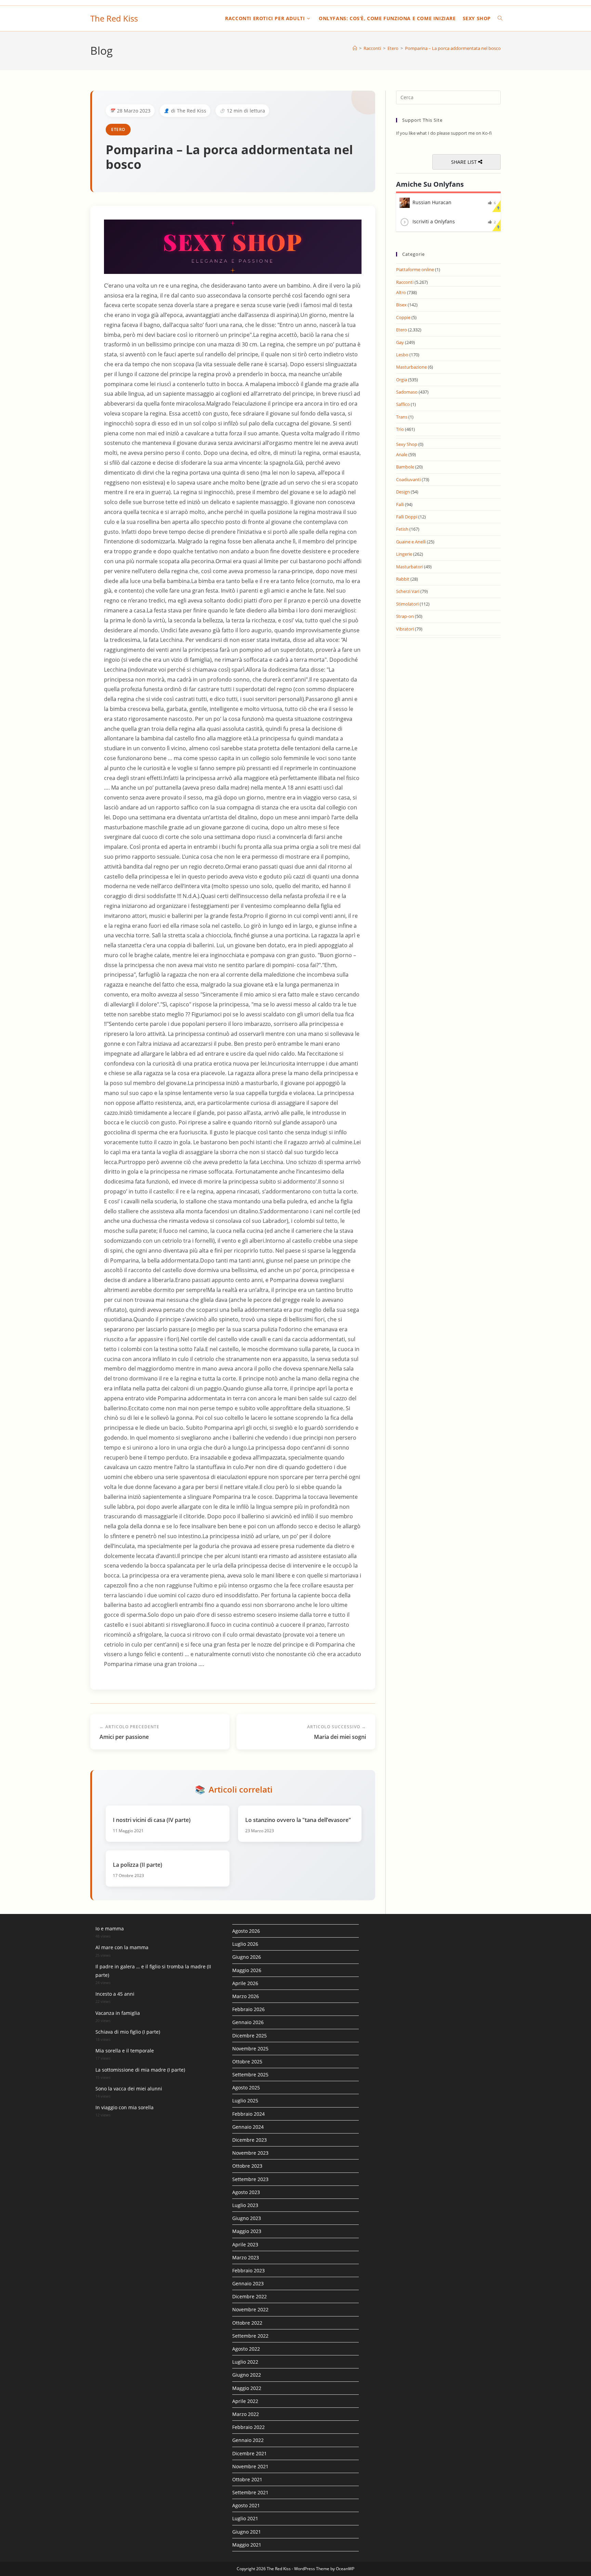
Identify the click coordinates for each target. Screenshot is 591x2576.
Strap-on (405, 616)
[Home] (355, 48)
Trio (400, 429)
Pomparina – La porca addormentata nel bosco (453, 48)
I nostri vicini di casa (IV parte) (152, 1820)
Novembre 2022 (250, 2309)
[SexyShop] (233, 246)
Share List (465, 162)
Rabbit (403, 579)
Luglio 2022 (245, 2362)
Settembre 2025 (250, 2075)
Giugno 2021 (247, 2532)
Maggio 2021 (247, 2545)
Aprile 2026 (245, 1983)
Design (403, 492)
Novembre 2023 (250, 2153)
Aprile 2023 (245, 2244)
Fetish (402, 529)
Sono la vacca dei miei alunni (129, 2089)
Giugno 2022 (247, 2375)
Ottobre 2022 (247, 2323)
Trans (402, 417)
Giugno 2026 (247, 1957)
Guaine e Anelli (411, 542)
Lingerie (404, 554)
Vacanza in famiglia (118, 2013)
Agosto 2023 (246, 2192)
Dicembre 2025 (249, 2036)
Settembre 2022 (250, 2336)
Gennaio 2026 (248, 2022)
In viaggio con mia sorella (124, 2107)
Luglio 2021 (245, 2518)
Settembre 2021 (250, 2492)
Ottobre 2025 (247, 2062)
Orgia (402, 380)
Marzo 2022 (246, 2414)
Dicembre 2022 (249, 2296)
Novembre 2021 (250, 2466)
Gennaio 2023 (248, 2283)
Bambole (405, 467)
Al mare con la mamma (122, 1947)
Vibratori (405, 629)
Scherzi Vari (408, 591)
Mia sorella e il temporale (125, 2051)
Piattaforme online (415, 269)
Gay (400, 342)
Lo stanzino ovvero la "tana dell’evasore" (298, 1820)
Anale (402, 454)
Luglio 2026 (245, 1944)
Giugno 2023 (247, 2218)
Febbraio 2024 (248, 2114)
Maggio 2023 (247, 2231)
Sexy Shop (407, 444)
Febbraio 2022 (248, 2427)
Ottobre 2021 (247, 2479)
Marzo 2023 (246, 2257)
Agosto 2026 (246, 1931)
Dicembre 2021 (249, 2453)
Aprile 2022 (245, 2401)
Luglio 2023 (245, 2205)
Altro (401, 292)
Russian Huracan (432, 202)
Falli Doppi (407, 517)
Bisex (401, 305)
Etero (118, 129)
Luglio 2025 (245, 2101)
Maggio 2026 (247, 1970)
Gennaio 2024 (248, 2127)
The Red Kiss (114, 18)
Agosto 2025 (246, 2088)
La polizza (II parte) (137, 1865)
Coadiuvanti (408, 479)
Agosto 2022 (246, 2349)
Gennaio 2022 (248, 2440)
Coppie (403, 317)
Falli (400, 504)
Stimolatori (407, 604)
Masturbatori (410, 567)
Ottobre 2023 (247, 2166)
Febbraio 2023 (248, 2270)
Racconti (405, 282)
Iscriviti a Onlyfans (434, 221)
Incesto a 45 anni (115, 1994)
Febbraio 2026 (248, 2009)
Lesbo (402, 355)
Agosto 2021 (246, 2505)
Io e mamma (110, 1928)
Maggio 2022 (247, 2388)
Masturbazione (411, 367)
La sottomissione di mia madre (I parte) (140, 2070)
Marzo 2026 (246, 1996)
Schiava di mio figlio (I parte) (128, 2032)
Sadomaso (407, 392)
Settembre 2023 (250, 2179)
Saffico (403, 404)
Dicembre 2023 (249, 2140)
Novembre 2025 (250, 2049)
